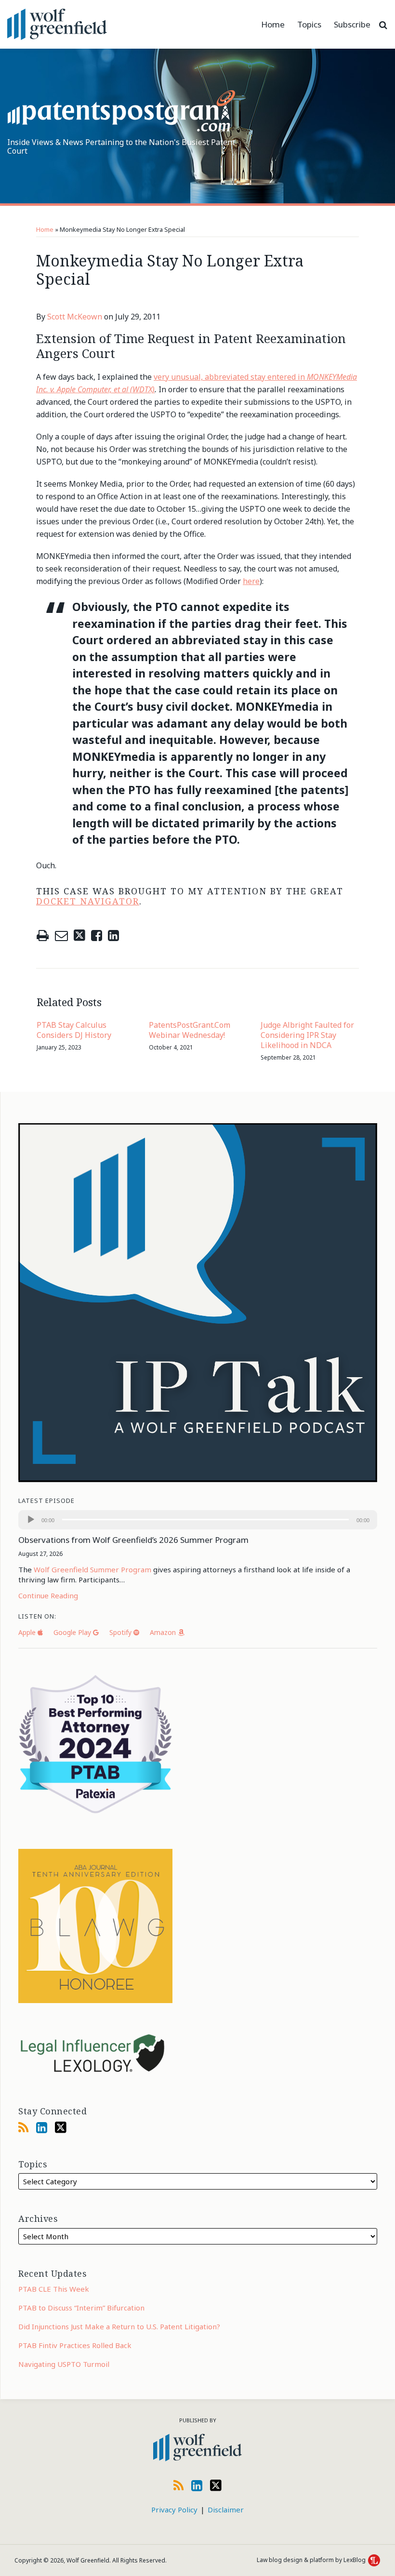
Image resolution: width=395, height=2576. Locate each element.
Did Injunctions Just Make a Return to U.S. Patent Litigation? (119, 2326)
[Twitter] (61, 2127)
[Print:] (43, 935)
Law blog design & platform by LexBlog (312, 2560)
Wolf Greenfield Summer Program (92, 1569)
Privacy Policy (174, 2510)
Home (273, 24)
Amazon (164, 1632)
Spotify (121, 1632)
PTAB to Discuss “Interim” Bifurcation (81, 2308)
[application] (198, 1520)
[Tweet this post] (79, 936)
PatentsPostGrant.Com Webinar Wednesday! (190, 1030)
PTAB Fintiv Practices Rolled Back (75, 2345)
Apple (28, 1632)
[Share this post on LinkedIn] (113, 936)
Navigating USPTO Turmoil (64, 2364)
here (251, 581)
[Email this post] (61, 936)
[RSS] (23, 2127)
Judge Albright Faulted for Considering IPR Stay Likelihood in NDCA (307, 1035)
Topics (309, 24)
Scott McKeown (75, 317)
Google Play (73, 1632)
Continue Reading (48, 1595)
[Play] (31, 1520)
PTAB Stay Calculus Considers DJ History (74, 1030)
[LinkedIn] (42, 2127)
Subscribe (352, 24)
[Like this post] (97, 936)
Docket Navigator (88, 901)
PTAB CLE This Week (54, 2289)
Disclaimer (226, 2510)
